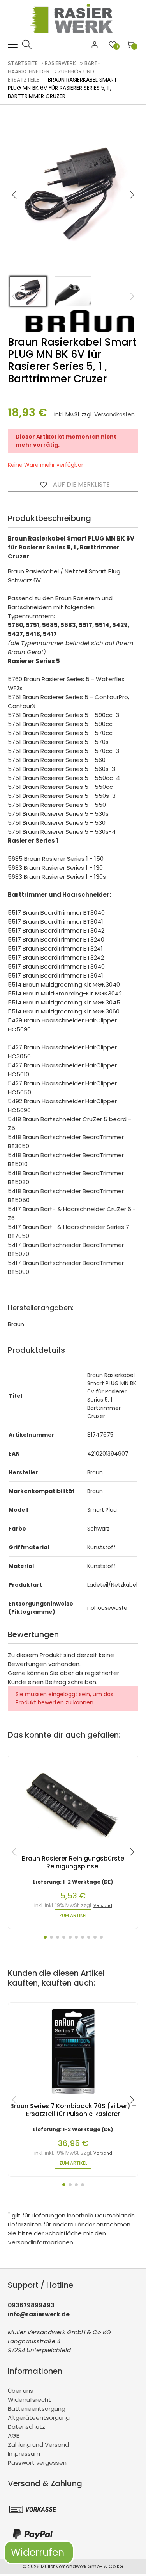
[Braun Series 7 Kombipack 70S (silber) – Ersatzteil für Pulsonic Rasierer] (73, 2098)
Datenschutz (26, 2427)
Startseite (23, 63)
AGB (14, 2436)
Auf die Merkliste (81, 484)
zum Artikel (73, 1915)
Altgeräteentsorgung (39, 2418)
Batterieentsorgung (37, 2409)
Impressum (24, 2454)
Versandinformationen (40, 2242)
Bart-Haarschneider (54, 67)
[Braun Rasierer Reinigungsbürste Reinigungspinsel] (73, 1851)
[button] (132, 195)
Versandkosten (114, 414)
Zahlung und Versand (38, 2445)
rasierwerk (60, 63)
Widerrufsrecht (29, 2400)
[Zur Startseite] (73, 35)
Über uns (20, 2391)
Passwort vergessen (37, 2463)
